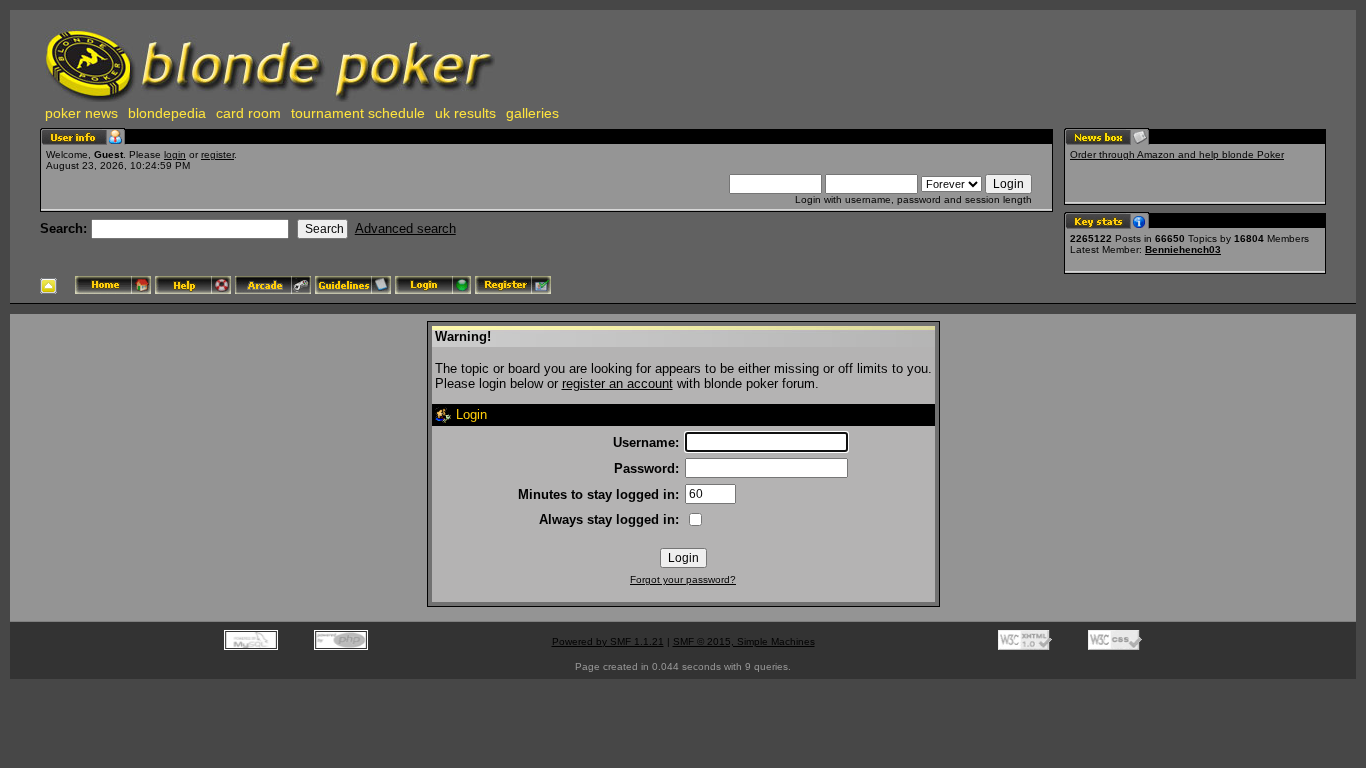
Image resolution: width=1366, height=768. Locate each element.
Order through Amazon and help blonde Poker (1177, 154)
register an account (617, 383)
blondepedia (167, 113)
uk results (465, 113)
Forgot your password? (683, 579)
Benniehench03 (1183, 249)
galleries (532, 113)
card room (248, 113)
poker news (81, 113)
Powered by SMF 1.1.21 (608, 641)
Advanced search (405, 228)
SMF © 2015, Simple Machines (744, 641)
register (217, 154)
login (175, 154)
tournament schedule (358, 113)
